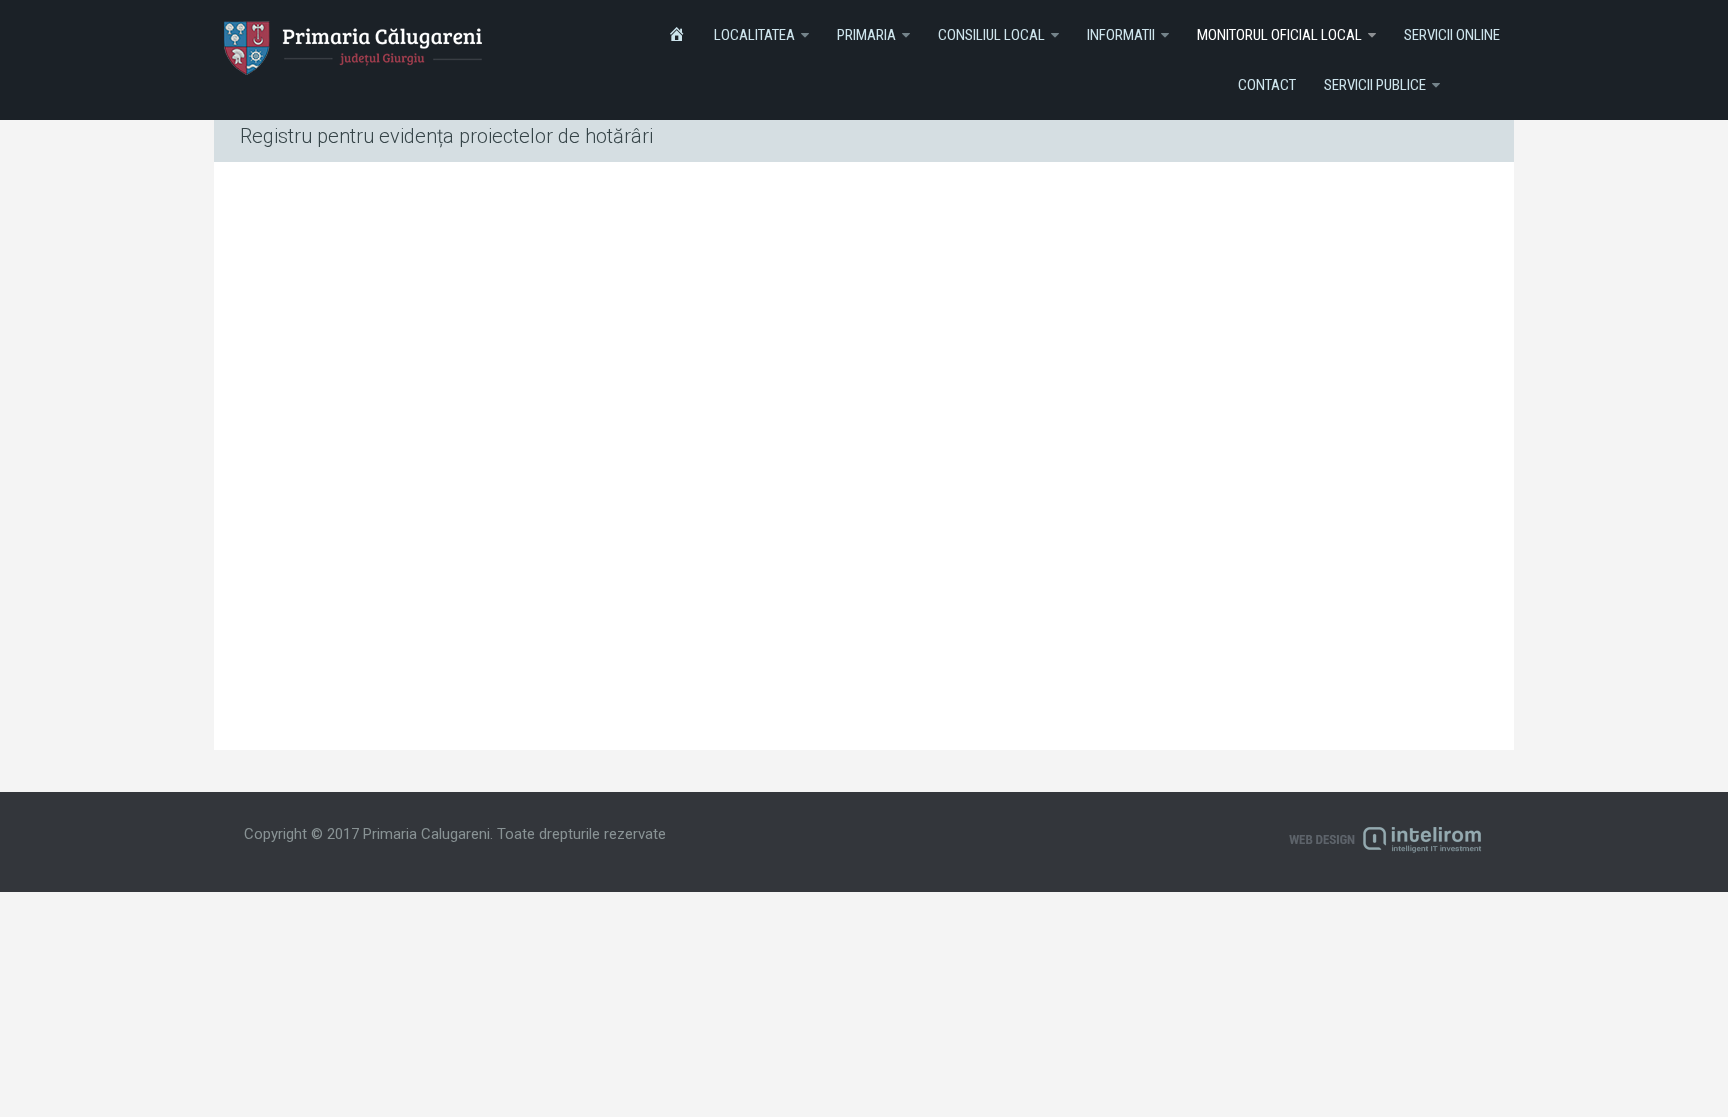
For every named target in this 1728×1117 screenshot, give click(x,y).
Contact (1267, 85)
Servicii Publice (1375, 85)
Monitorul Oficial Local (1279, 35)
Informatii (1121, 35)
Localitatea (754, 35)
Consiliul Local (991, 35)
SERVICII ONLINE (1452, 35)
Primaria (866, 35)
